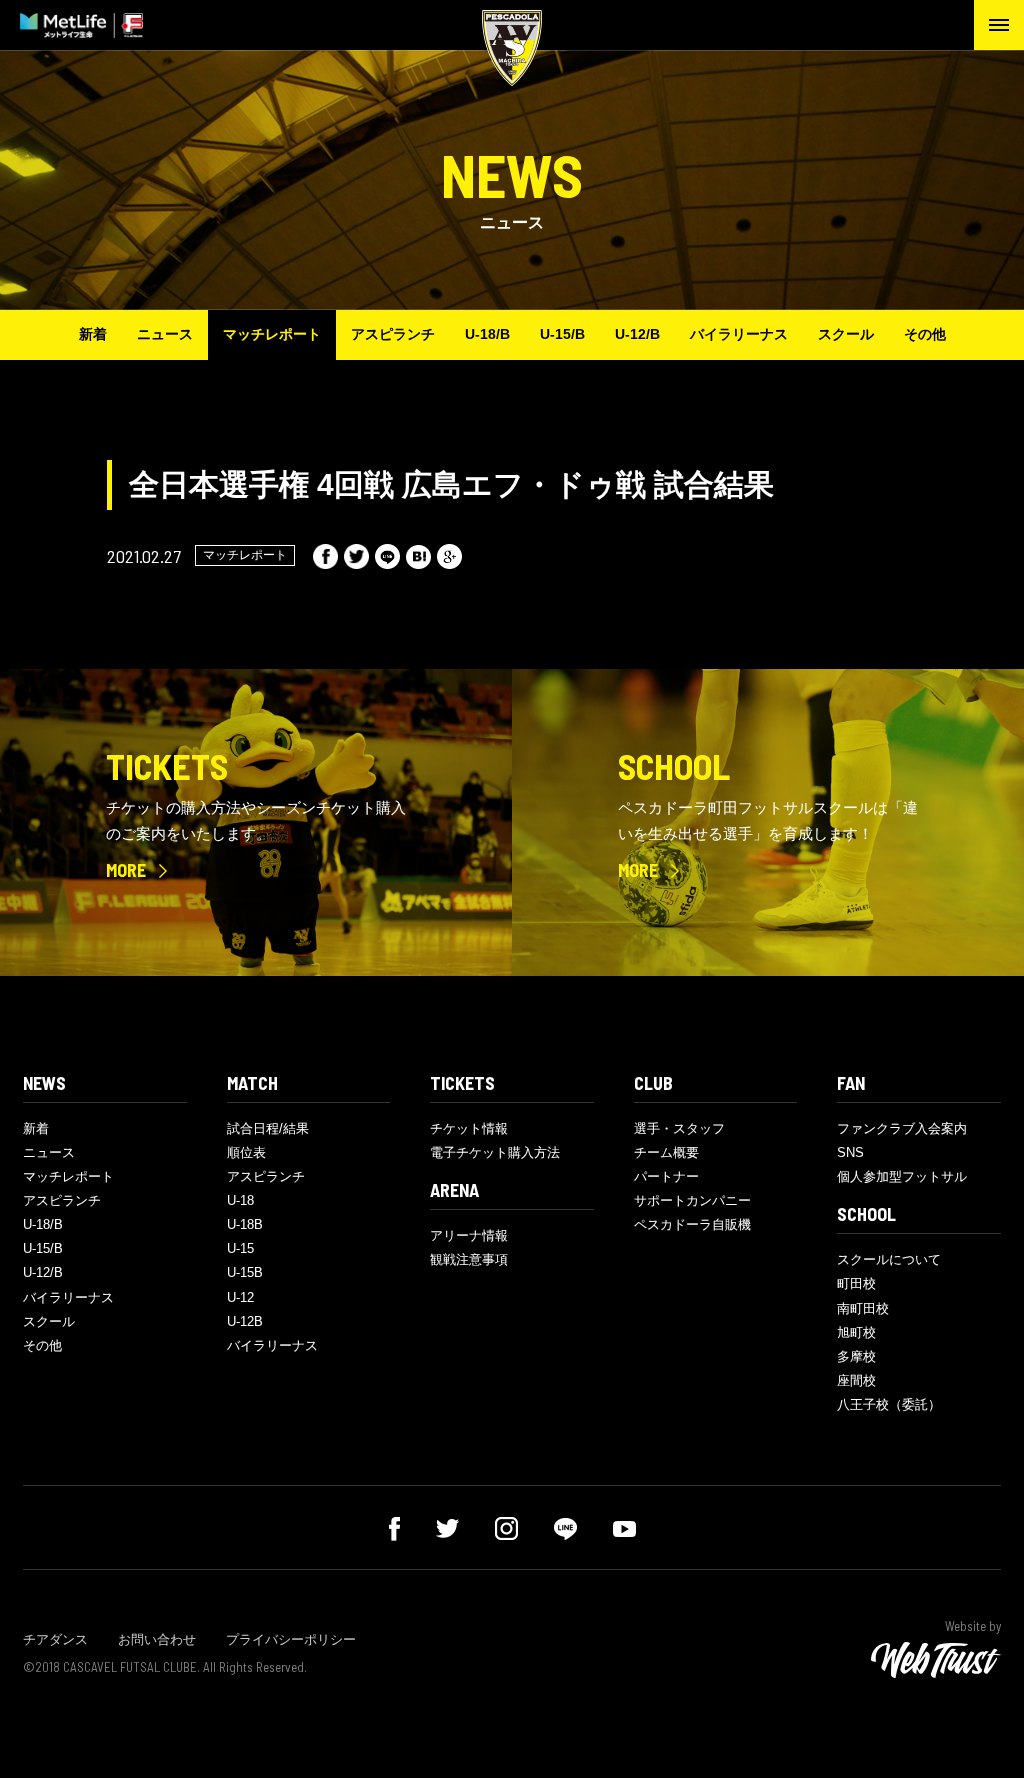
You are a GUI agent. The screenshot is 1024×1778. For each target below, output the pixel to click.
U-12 (240, 1297)
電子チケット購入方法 (495, 1152)
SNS (850, 1152)
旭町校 (856, 1332)
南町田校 (863, 1308)
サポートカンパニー (692, 1200)
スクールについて (889, 1259)
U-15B (245, 1272)
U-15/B (562, 334)
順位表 (246, 1152)
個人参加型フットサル (902, 1176)
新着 (93, 334)
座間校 (856, 1380)
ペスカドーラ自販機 (692, 1224)
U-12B (245, 1321)
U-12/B (637, 334)
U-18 (240, 1200)
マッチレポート (272, 334)
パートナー (666, 1176)
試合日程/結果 (268, 1128)
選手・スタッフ (679, 1128)
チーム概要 (666, 1152)
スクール (846, 334)
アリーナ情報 (469, 1235)
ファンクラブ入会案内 (902, 1128)
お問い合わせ (157, 1639)
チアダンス (55, 1639)
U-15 (240, 1248)
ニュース (165, 334)
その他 (925, 334)
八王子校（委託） (889, 1404)
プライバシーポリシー (291, 1639)
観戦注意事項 (469, 1259)
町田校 (856, 1283)
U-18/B (487, 334)
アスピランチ (393, 334)
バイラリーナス (739, 334)
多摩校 (856, 1356)
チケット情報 (469, 1128)
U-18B (245, 1224)
